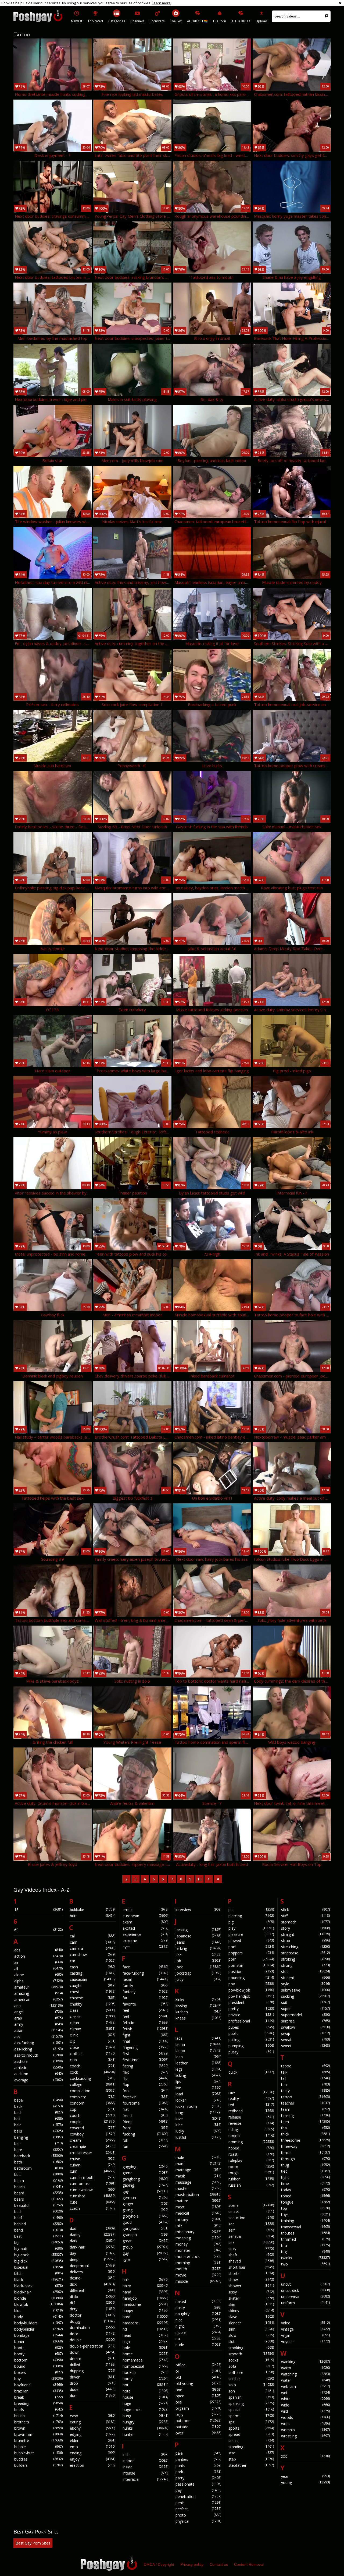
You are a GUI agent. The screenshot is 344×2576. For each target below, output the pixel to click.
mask (198, 2176)
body (38, 2317)
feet (145, 2016)
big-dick (38, 2261)
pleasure (251, 1934)
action (38, 1956)
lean (198, 2057)
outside (198, 2427)
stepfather (251, 2465)
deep (93, 2259)
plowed (251, 1941)
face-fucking (145, 1973)
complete (93, 2097)
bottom (38, 2360)
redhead (251, 2111)
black (38, 2280)
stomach (305, 1922)
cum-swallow (93, 2190)
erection (93, 2465)
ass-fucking (38, 2043)
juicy (198, 1979)
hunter (145, 2434)
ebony (93, 2428)
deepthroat (93, 2266)
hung (145, 2416)
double (93, 2340)
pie (251, 1910)
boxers (38, 2372)
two (305, 2264)
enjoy (93, 2459)
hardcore (145, 2323)
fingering (145, 2047)
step (251, 2459)
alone (38, 1975)
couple (93, 2122)
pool (251, 1947)
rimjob (251, 2136)
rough (251, 2173)
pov (251, 1984)
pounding (251, 1978)
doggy (93, 2321)
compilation (93, 2091)
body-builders (38, 2323)
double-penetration (93, 2346)
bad (38, 2112)
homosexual (145, 2366)
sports (251, 2428)
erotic (145, 1910)
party (198, 2478)
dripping (93, 2371)
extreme (145, 1941)
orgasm (198, 2408)
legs (198, 2069)
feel (145, 2010)
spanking (251, 2403)
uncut (305, 2284)
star (251, 2453)
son (251, 2391)
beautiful (38, 2205)
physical (198, 2521)
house (145, 2397)
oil (198, 2371)
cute (93, 2202)
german (145, 2198)
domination (93, 2327)
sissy (251, 2292)
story (305, 1928)
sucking (305, 1996)
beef (38, 2218)
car (93, 1961)
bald (38, 2125)
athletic (38, 2068)
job (198, 1961)
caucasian (93, 1979)
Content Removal (249, 2564)
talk (305, 2072)
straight (305, 1934)
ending (93, 2453)
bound (38, 2366)
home (145, 2354)
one (198, 2390)
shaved (251, 2261)
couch (93, 2115)
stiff (305, 1916)
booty (38, 2354)
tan (305, 2085)
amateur (38, 1987)
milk (198, 2226)
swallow (305, 2027)
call (93, 1936)
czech (93, 2208)
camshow (93, 1955)
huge (145, 2403)
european (145, 1916)
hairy (145, 2286)
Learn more (161, 3)
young (305, 2482)
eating (93, 2422)
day (93, 2253)
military (198, 2219)
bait (38, 2119)
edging (93, 2434)
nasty (198, 2308)
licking (198, 2075)
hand (145, 2292)
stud (305, 1971)
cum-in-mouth (93, 2177)
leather (198, 2063)
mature (198, 2201)
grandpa (145, 2235)
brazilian (38, 2391)
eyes (145, 1947)
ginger (145, 2204)
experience (145, 1934)
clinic (93, 2035)
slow (251, 2335)
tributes (305, 2233)
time (305, 2184)
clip (93, 2041)
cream (93, 2140)
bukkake (93, 1910)
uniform (305, 2303)
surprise (305, 2021)
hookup (145, 2372)
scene (251, 2205)
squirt (251, 2441)
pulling (251, 2040)
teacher (305, 2103)
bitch (38, 2273)
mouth (198, 2269)
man (198, 2164)
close (93, 2047)
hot (145, 2385)
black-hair (38, 2292)
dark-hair (93, 2247)
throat (305, 2153)
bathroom (38, 2168)
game (145, 2173)
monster (198, 2250)
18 (38, 1910)
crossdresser (93, 2153)
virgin (305, 2335)
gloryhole (145, 2216)
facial (145, 1979)
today (305, 2190)
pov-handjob (251, 1996)
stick (305, 1910)
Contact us (219, 2564)
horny (145, 2379)
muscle (198, 2281)
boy (38, 2379)
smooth (251, 2354)
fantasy (145, 1992)
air (38, 1962)
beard (38, 2193)
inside (145, 2467)
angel (38, 2012)
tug (305, 2252)
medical (198, 2213)
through (305, 2159)
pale (198, 2453)
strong (305, 1965)
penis (198, 2503)
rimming (251, 2142)
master (198, 2188)
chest (93, 1992)
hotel (145, 2391)
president (251, 2002)
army (38, 2024)
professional (251, 2021)
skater (251, 2298)
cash (93, 1967)
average (38, 2080)
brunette (38, 2441)
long (198, 2112)
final (145, 2041)
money (198, 2244)
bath (38, 2162)
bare (38, 2150)
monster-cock (198, 2256)
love (198, 2119)
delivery (93, 2272)
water (305, 2380)
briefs (38, 2410)
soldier (251, 2379)
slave (251, 2317)
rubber (251, 2179)
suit (305, 2002)
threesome (305, 2140)
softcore (251, 2372)
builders (38, 2465)
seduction (251, 2218)
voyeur (305, 2341)
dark (93, 2241)
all (38, 1969)
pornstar (251, 1965)
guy (145, 2253)
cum (93, 2171)
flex (145, 2072)
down (93, 2352)
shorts (251, 2273)
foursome (145, 2103)
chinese (93, 1998)
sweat (305, 2040)
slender (251, 2323)
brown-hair (38, 2434)
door (93, 2334)
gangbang (145, 2179)
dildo (93, 2297)
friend (145, 2122)
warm (305, 2368)
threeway (305, 2146)
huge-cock (145, 2410)
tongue (305, 2202)
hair (145, 2280)
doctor (93, 2315)
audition (38, 2074)
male (198, 2157)
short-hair (251, 2267)
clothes (93, 2054)
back (38, 2106)
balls (38, 2131)
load (198, 2094)
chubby (93, 2004)
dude (93, 2389)
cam (93, 1942)
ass (38, 2037)
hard (145, 2317)
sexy (251, 2249)
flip (145, 2078)
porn (251, 1959)
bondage (38, 2335)
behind (38, 2224)
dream (93, 2358)
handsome (145, 2304)
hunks (145, 2428)
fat (145, 1998)
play (251, 1928)
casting (93, 1973)
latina (198, 2044)
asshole (38, 2061)
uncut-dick (305, 2290)
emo (93, 2447)
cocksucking (93, 2078)
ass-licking (38, 2049)
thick (305, 2134)
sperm (251, 2416)
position (251, 1971)
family (145, 1985)
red (251, 2105)
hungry (145, 2422)
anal (38, 2006)
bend (38, 2230)
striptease (305, 1953)
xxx (305, 2456)
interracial (145, 2479)
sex (251, 2242)
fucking (145, 2134)
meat (198, 2207)
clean (93, 2023)
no (198, 2339)
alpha (38, 1981)
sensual (251, 2236)
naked (198, 2301)
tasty (305, 2091)
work (305, 2424)
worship (305, 2430)
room (251, 2167)
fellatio (145, 2023)
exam (145, 1922)
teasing (305, 2115)
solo (251, 2385)
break (38, 2397)
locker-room (198, 2106)
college (93, 2085)
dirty (93, 2309)
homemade (145, 2360)
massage (198, 2182)
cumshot (93, 2196)
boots (38, 2348)
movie (198, 2275)
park (198, 2472)
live (198, 2088)
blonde (38, 2298)
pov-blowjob (251, 1990)
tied (305, 2171)
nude (198, 2345)
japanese (198, 1936)
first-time (145, 2060)
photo (198, 2515)
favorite (145, 2004)
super (305, 2009)
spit (251, 2422)
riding (251, 2129)
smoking (251, 2348)
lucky (198, 2131)
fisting (145, 2066)
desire (93, 2278)
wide (305, 2405)
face (145, 1967)
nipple (198, 2332)
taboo (305, 2066)
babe (38, 2100)
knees (198, 2018)
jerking (198, 1948)
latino (198, 2051)
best (38, 2236)
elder (93, 2441)
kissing (198, 2006)
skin (251, 2304)
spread (251, 2434)
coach (93, 2066)
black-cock (38, 2286)
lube (198, 2125)
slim (251, 2329)
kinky (198, 1999)
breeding (38, 2403)
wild (305, 2411)
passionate (198, 2484)
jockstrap (198, 1973)
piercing (251, 1916)
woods (305, 2417)
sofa (251, 2366)
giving (145, 2210)
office (198, 2365)
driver (93, 2377)
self (251, 2230)
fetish (145, 2029)
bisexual (38, 2267)
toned (305, 2196)
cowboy (93, 2134)
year (305, 2476)
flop (145, 2085)
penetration (198, 2496)
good (145, 2222)
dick (93, 2284)
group (145, 2247)
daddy (93, 2235)
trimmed (305, 2239)
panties (198, 2459)
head (145, 2335)
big (38, 2242)
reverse (251, 2123)
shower (251, 2286)
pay (198, 2490)
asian (38, 2030)
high (145, 2341)
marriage (198, 2170)
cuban (93, 2165)
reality (251, 2098)
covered (93, 2128)
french (145, 2115)
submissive (305, 1990)
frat (145, 2109)
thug (305, 2165)
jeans (198, 1942)
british (38, 2416)
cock (93, 2072)
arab (38, 2018)
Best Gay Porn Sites (33, 2543)
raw (251, 2092)
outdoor (198, 2421)
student (305, 1978)
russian (251, 2185)
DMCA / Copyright (159, 2564)
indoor (145, 2461)
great (145, 2241)
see (251, 2224)
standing (251, 2447)
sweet (305, 2046)
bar (38, 2143)
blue (38, 2311)
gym (145, 2259)
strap (305, 1941)
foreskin (145, 2097)
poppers (251, 1953)
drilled (93, 2365)
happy (145, 2311)
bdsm (38, 2181)
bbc (38, 2174)
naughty (198, 2314)
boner (38, 2341)
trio (305, 2245)
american (38, 1999)
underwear (305, 2297)
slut (251, 2341)
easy (93, 2416)
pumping (251, 2046)
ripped (251, 2148)
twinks (305, 2258)
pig (251, 1922)
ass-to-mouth (38, 2055)
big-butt (38, 2249)
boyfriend (38, 2385)
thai (305, 2128)
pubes (251, 2027)
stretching (305, 1947)
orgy (198, 2414)
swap (305, 2033)
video (305, 2323)
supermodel (305, 2015)
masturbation (198, 2195)
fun (145, 2146)
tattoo (305, 2097)
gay (145, 2191)
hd (145, 2329)
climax (93, 2029)
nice (198, 2320)
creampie (93, 2146)
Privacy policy (192, 2564)
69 (38, 1930)
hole (145, 2348)
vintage (305, 2329)
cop (93, 2109)
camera (93, 1948)
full (145, 2140)
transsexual (305, 2227)
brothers (38, 2422)
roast (251, 2154)
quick (251, 2072)
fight (145, 2035)
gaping (145, 2185)
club (93, 2060)
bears (38, 2199)
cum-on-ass (93, 2184)
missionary (198, 2232)
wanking (305, 2362)
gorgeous (145, 2228)
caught (93, 1985)
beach (38, 2187)
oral (198, 2402)
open (198, 2396)
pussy (251, 2052)
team (305, 2109)
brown (38, 2428)
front (145, 2128)
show (251, 2280)
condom (93, 2103)
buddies (38, 2459)
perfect (198, 2509)
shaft (251, 2255)
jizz (198, 1955)
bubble (38, 2447)
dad (93, 2228)
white (305, 2399)
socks (251, 2360)
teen (305, 2122)
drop (93, 2383)
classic (93, 2016)
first (145, 2054)
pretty (251, 2009)
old (198, 2377)
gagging (145, 2167)
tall (305, 2078)
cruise (93, 2159)
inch (145, 2455)
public (251, 2033)
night (198, 2326)
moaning (198, 2238)
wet (305, 2393)
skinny (251, 2311)
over (198, 2433)
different (93, 2290)
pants (198, 2466)
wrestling (305, 2436)
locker (198, 2100)
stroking (305, 1959)
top (305, 2208)
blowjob (38, 2304)
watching (305, 2374)
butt (93, 1916)
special (251, 2410)
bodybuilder (38, 2329)
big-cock (38, 2255)
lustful (198, 2137)
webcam (305, 2386)
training (305, 2221)
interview (198, 1910)
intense (145, 2473)
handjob (145, 2298)
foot (145, 2091)
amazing (38, 1993)
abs (38, 1950)
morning (198, 2263)
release (251, 2117)
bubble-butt (38, 2453)
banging (38, 2137)
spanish (251, 2397)
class (93, 2010)
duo (93, 2396)
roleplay (251, 2160)
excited (145, 1928)
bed (38, 2212)
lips (198, 2082)
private (251, 2015)
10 (199, 1879)
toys (305, 2214)
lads (198, 2038)
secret (251, 2212)
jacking (198, 1930)
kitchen (198, 2012)
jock (198, 1967)
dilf (93, 2303)
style (305, 1984)
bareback (38, 2156)
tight (305, 2177)
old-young (198, 2383)
